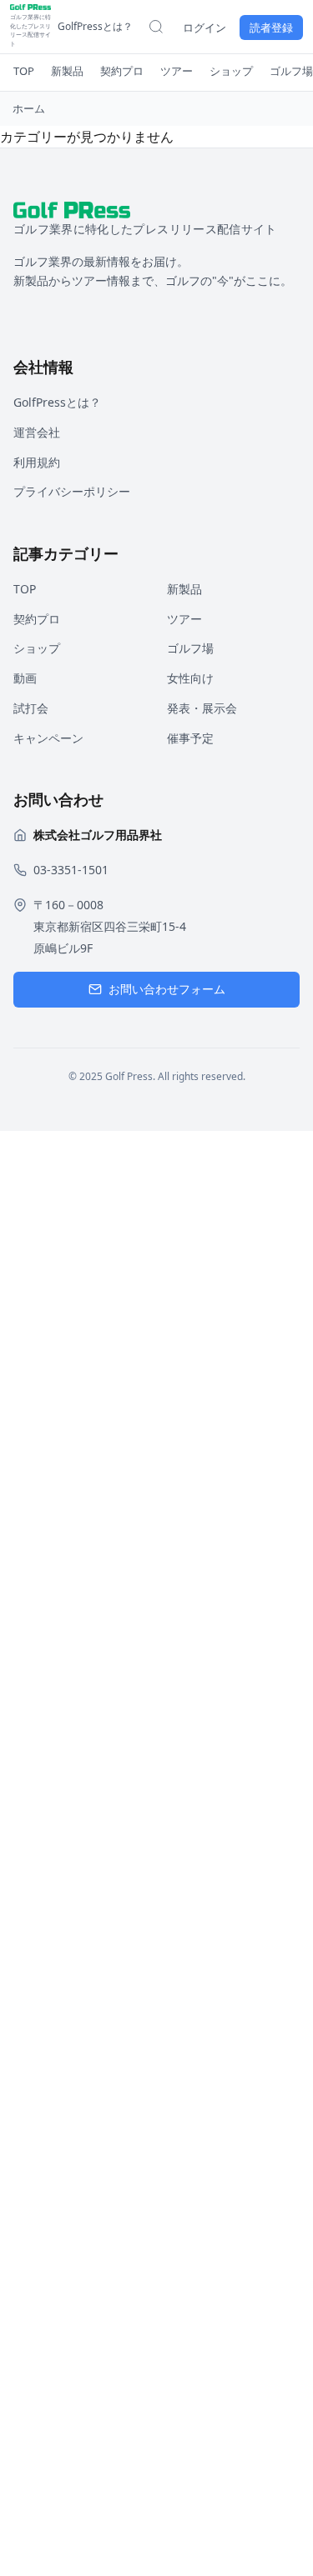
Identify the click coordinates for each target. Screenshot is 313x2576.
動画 (25, 678)
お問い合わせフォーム (167, 989)
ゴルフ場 (291, 71)
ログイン (204, 28)
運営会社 (37, 432)
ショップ (231, 71)
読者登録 (271, 28)
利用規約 (37, 462)
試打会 (31, 708)
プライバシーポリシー (72, 491)
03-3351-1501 (71, 870)
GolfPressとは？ (95, 26)
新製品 (67, 71)
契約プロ (122, 71)
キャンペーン (48, 738)
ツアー (177, 71)
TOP (24, 71)
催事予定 (190, 738)
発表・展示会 (202, 708)
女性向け (190, 678)
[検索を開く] (156, 27)
